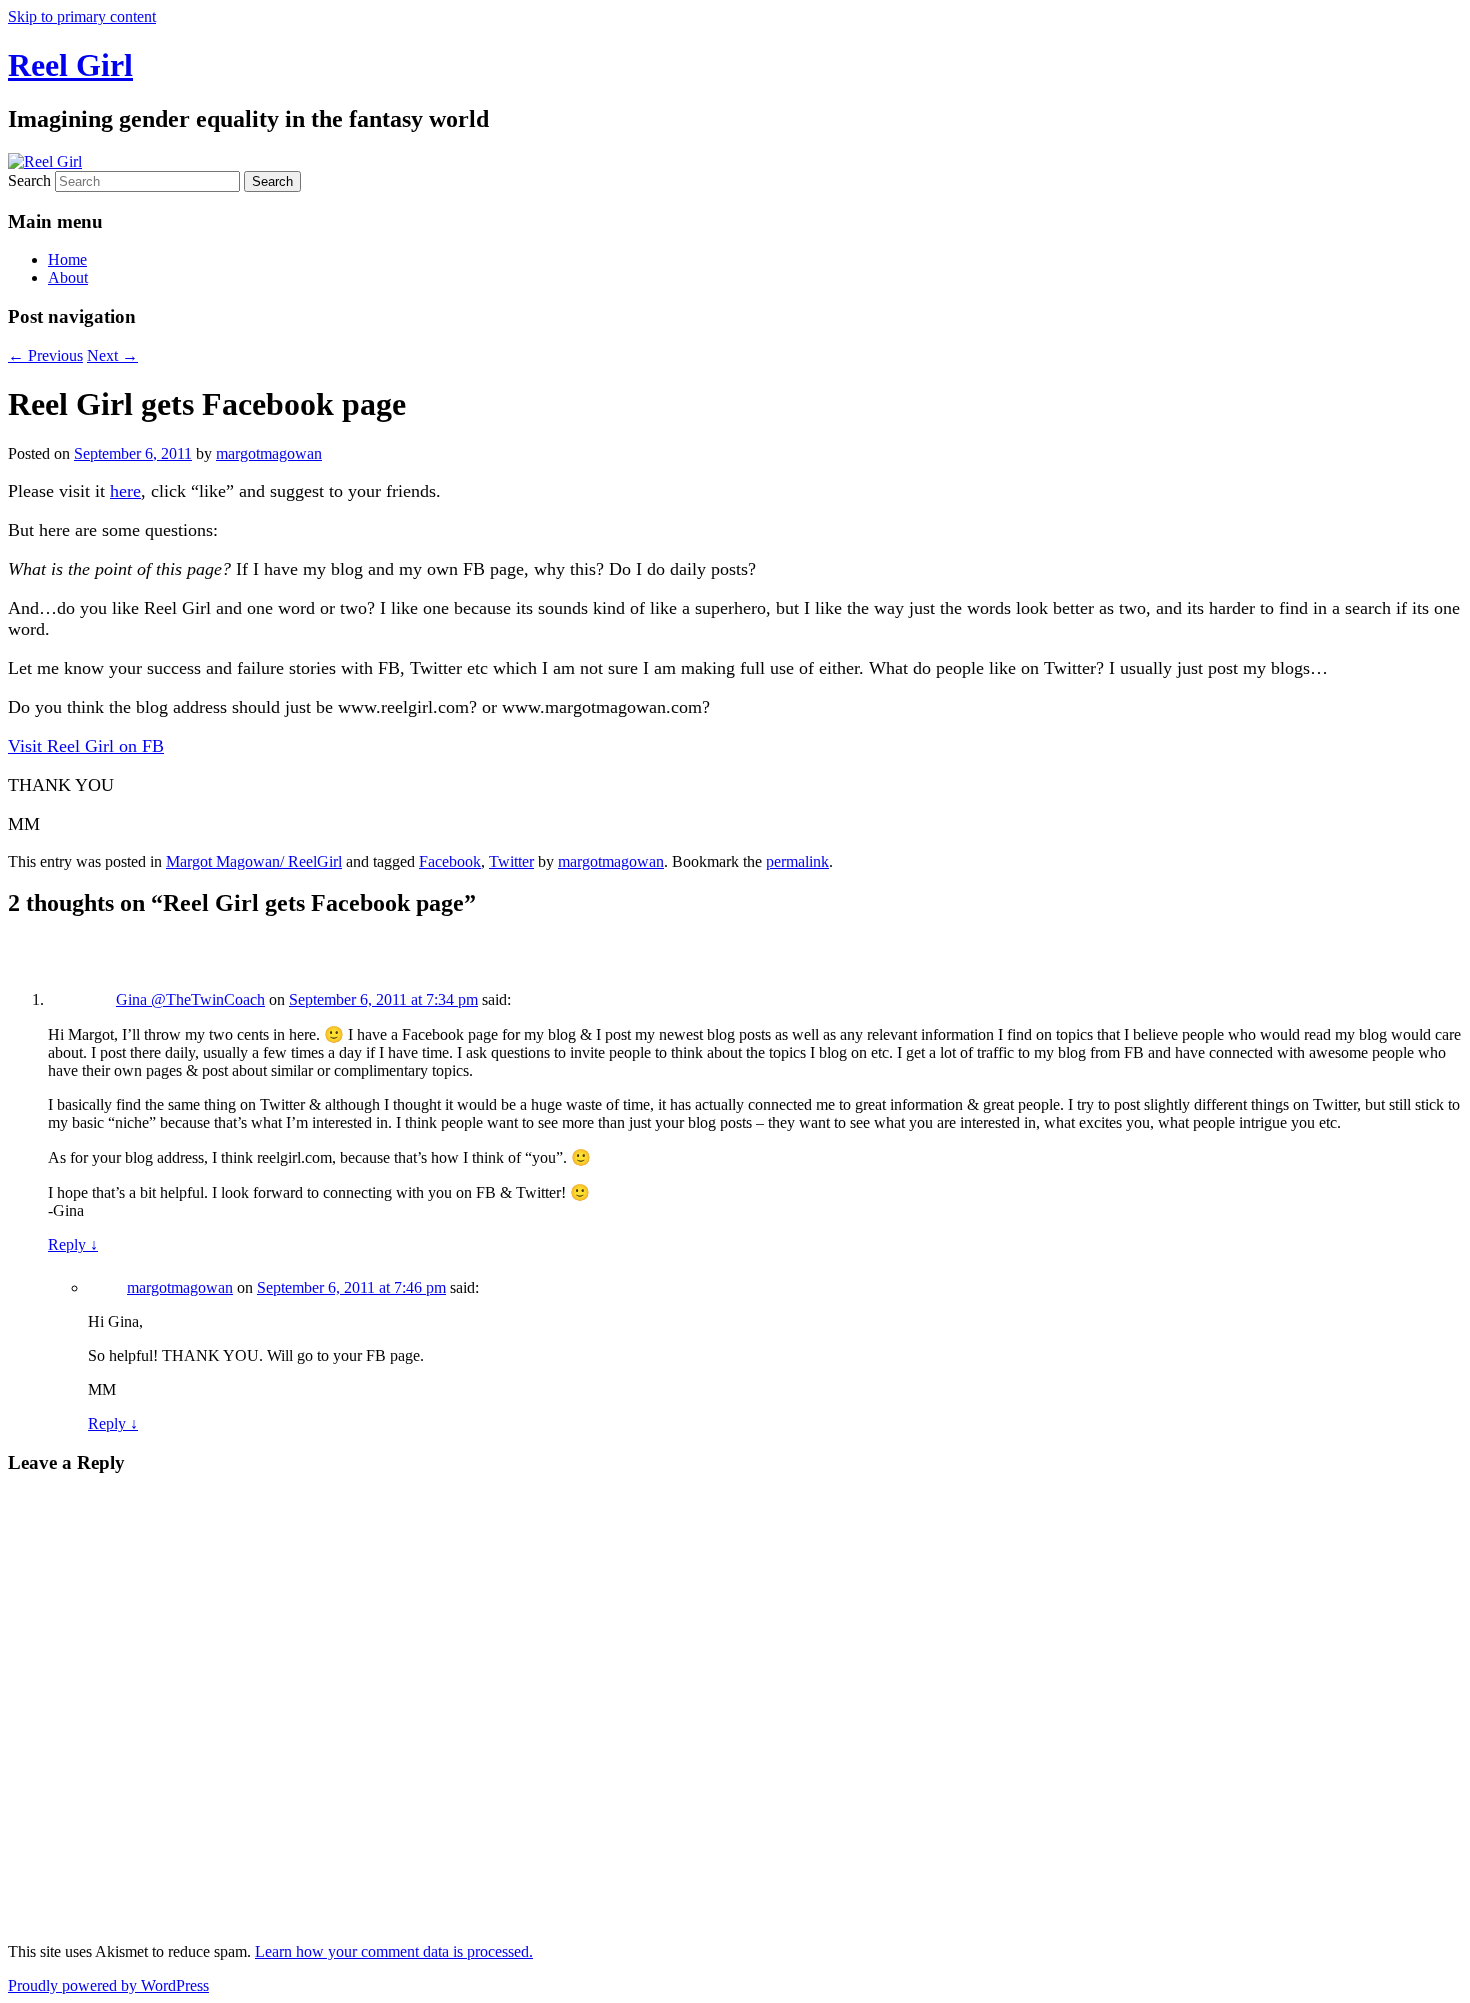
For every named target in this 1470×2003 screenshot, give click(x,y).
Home (67, 259)
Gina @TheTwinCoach (190, 999)
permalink (797, 861)
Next (112, 355)
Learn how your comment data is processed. (394, 1951)
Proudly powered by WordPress (108, 1985)
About (68, 277)
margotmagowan (269, 453)
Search (29, 180)
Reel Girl (70, 65)
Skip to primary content (82, 16)
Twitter (511, 861)
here (125, 491)
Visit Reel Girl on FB (86, 746)
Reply (73, 1244)
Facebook (450, 861)
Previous (45, 355)
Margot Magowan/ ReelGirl (254, 861)
